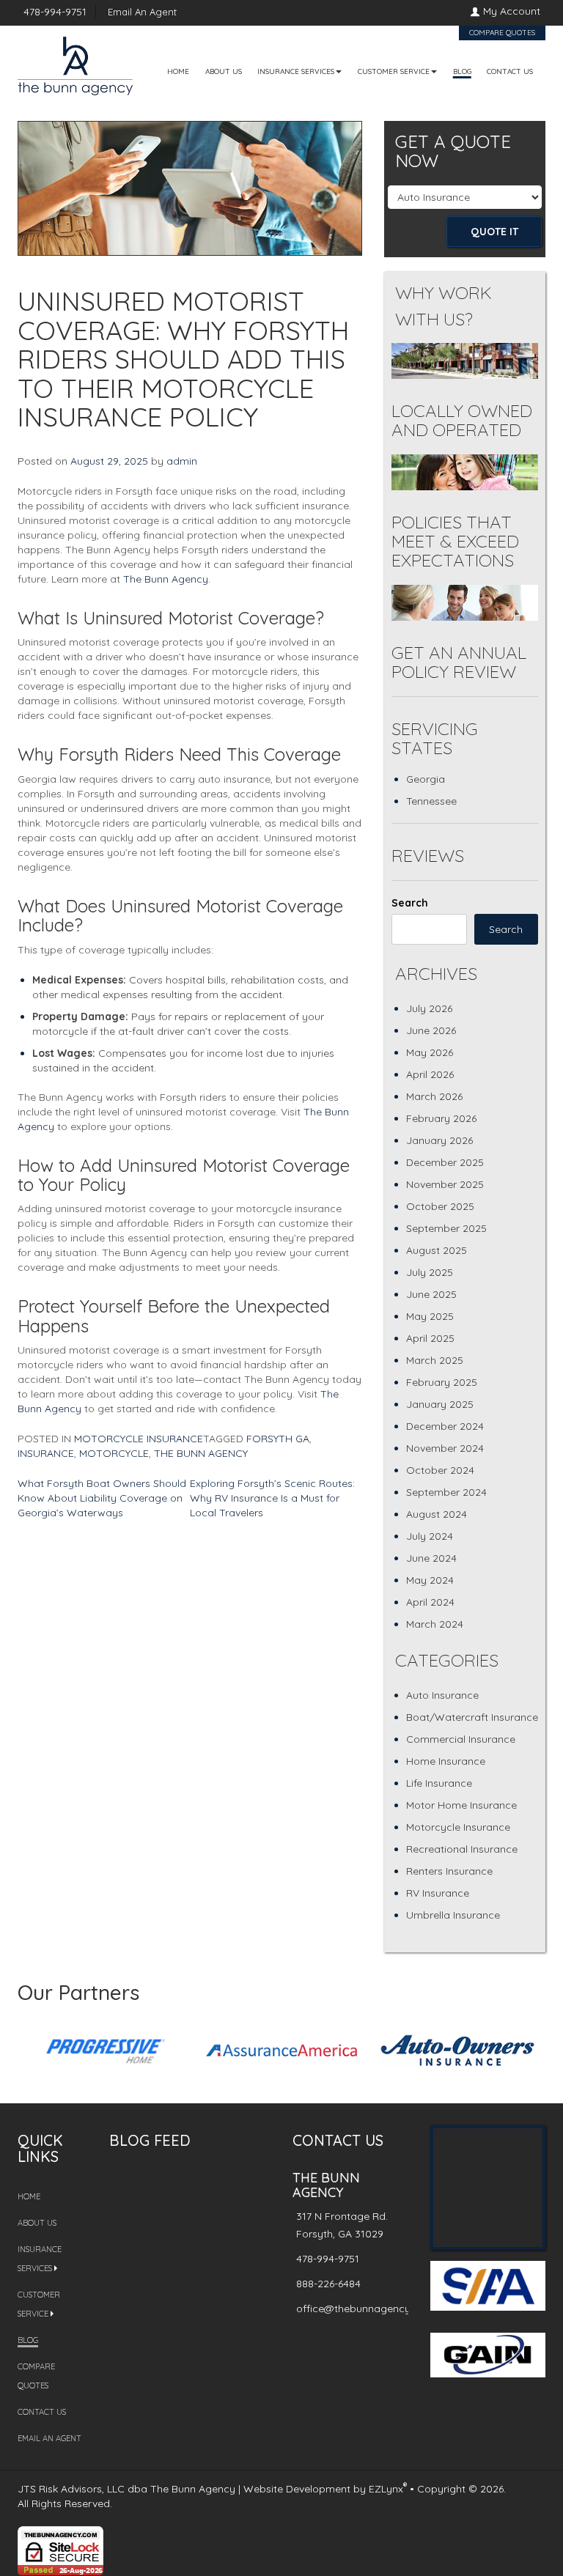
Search (410, 903)
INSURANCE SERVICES (296, 71)
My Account (512, 11)
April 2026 (430, 1074)
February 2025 (442, 1382)
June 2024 (431, 1558)
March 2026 (434, 1096)
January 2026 (439, 1140)
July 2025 (430, 1272)
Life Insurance (439, 1783)
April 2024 (430, 1602)
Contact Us (510, 71)
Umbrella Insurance (453, 1915)
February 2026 (441, 1118)
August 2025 (437, 1250)
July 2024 (430, 1536)
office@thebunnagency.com (365, 2309)
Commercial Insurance (461, 1739)
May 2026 (430, 1052)
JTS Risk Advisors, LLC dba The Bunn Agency (126, 2489)
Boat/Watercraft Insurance (472, 1717)
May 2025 (430, 1316)
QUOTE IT (494, 232)
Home (178, 71)
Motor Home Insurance (461, 1805)
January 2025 (440, 1404)
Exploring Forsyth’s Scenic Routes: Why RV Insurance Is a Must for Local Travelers (272, 1498)
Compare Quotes (502, 33)
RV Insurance (438, 1893)
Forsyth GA (278, 1439)
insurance (46, 1453)
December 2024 (445, 1426)
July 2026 (429, 1008)
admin (182, 461)
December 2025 (445, 1162)
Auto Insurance (442, 1695)
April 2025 (430, 1338)
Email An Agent (141, 12)
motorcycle (114, 1453)
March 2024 (435, 1624)
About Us (224, 71)
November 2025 (445, 1184)
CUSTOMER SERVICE (394, 71)
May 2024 (430, 1580)
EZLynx (386, 2489)
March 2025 (435, 1360)
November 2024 (445, 1448)
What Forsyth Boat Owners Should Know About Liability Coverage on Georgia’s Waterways (102, 1498)
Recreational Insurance (462, 1849)
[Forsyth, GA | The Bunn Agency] (75, 59)
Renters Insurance (449, 1871)
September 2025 (446, 1228)
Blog (462, 71)
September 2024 (446, 1492)
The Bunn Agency (166, 579)
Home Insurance (446, 1761)
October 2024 (440, 1470)
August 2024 (437, 1514)
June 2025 (431, 1294)
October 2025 (440, 1206)
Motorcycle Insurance (139, 1439)
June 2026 (431, 1030)
